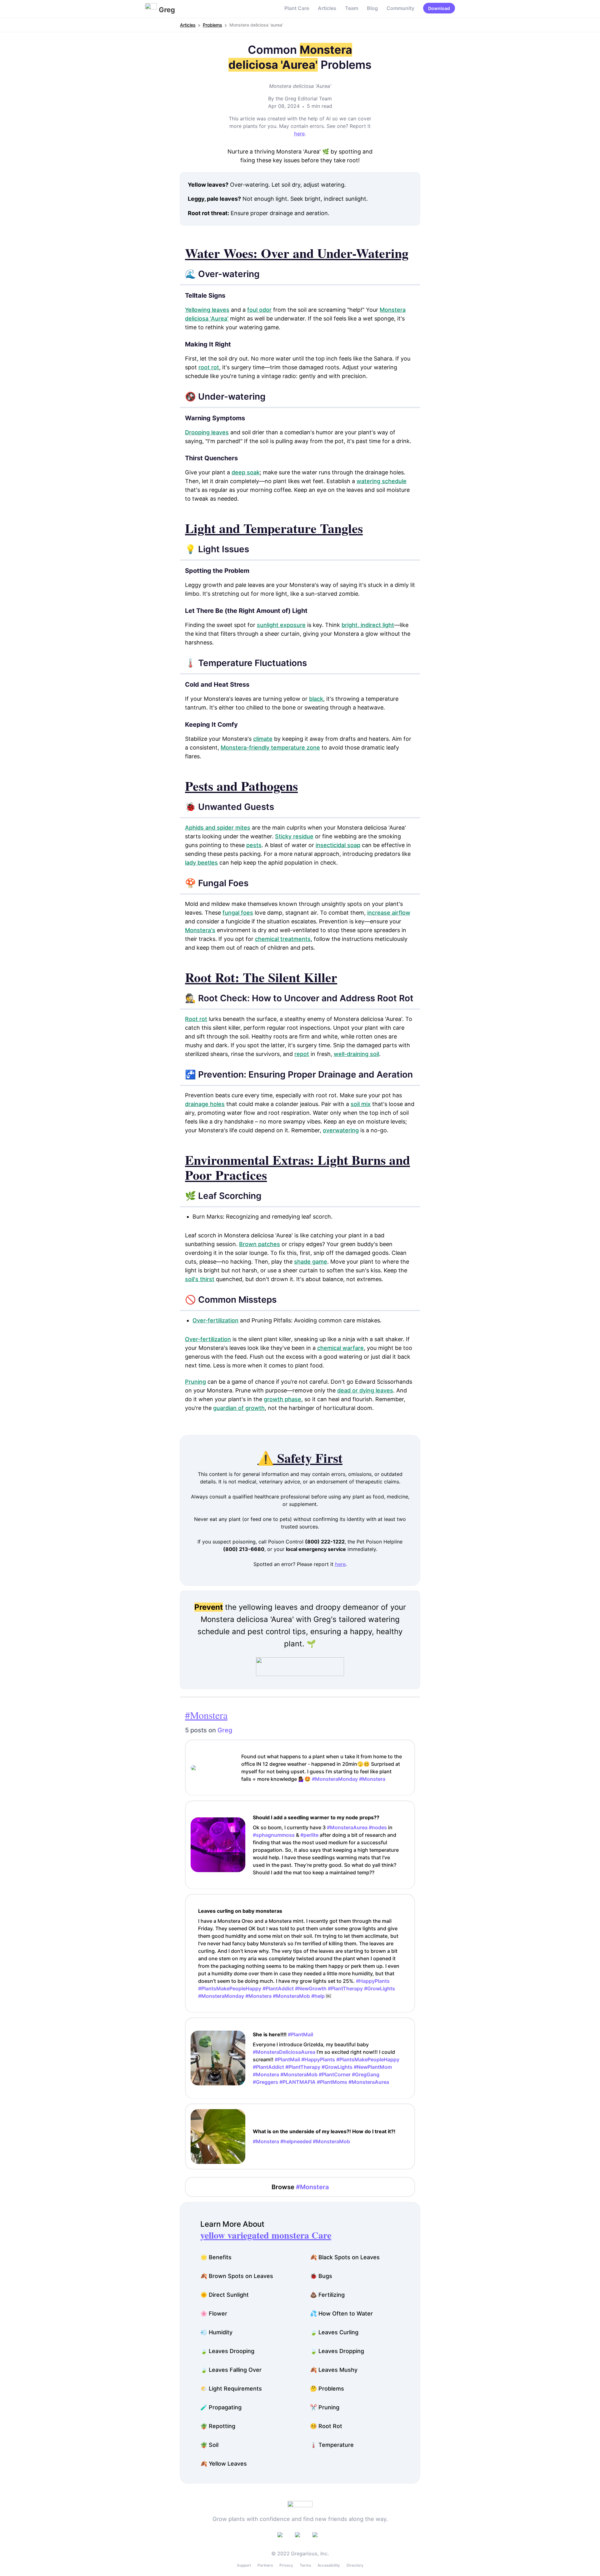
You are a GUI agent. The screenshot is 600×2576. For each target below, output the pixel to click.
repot (302, 1054)
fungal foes (238, 913)
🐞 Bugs (321, 2276)
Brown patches (260, 1244)
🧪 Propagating (221, 2407)
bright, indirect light (368, 625)
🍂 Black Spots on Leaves (345, 2257)
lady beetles (201, 863)
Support (244, 2565)
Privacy (286, 2565)
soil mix (361, 1104)
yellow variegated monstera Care (266, 2235)
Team (352, 8)
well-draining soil (356, 1054)
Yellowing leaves (207, 310)
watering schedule (382, 481)
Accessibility (329, 2565)
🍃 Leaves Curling (334, 2332)
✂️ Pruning (325, 2407)
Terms (305, 2565)
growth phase (282, 1399)
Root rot (196, 1019)
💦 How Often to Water (341, 2313)
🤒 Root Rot (326, 2426)
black (316, 699)
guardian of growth (239, 1408)
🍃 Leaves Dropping (337, 2351)
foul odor (259, 310)
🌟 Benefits (216, 2257)
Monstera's (200, 930)
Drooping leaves (207, 432)
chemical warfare (340, 1348)
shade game (311, 1262)
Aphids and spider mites (218, 828)
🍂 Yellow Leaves (224, 2464)
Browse (300, 2187)
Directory (355, 2565)
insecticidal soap (338, 845)
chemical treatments (283, 939)
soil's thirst (200, 1279)
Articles (327, 8)
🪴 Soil (209, 2445)
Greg (225, 1730)
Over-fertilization (215, 1320)
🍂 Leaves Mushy (334, 2370)
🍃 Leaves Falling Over (231, 2370)
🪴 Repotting (218, 2426)
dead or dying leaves (365, 1390)
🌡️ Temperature (332, 2445)
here (299, 134)
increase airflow (389, 913)
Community (400, 8)
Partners (265, 2565)
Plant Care (297, 8)
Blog (372, 8)
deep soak (246, 472)
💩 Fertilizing (327, 2295)
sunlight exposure (281, 625)
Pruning (195, 1382)
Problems (212, 25)
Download (439, 8)
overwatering (341, 1130)
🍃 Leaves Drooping (227, 2351)
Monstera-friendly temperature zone (270, 748)
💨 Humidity (216, 2332)
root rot (209, 367)
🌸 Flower (214, 2313)
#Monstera (206, 1715)
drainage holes (205, 1104)
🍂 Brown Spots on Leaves (237, 2276)
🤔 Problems (327, 2389)
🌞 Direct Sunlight (225, 2295)
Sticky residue (294, 836)
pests (254, 845)
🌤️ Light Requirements (231, 2389)
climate (263, 739)
